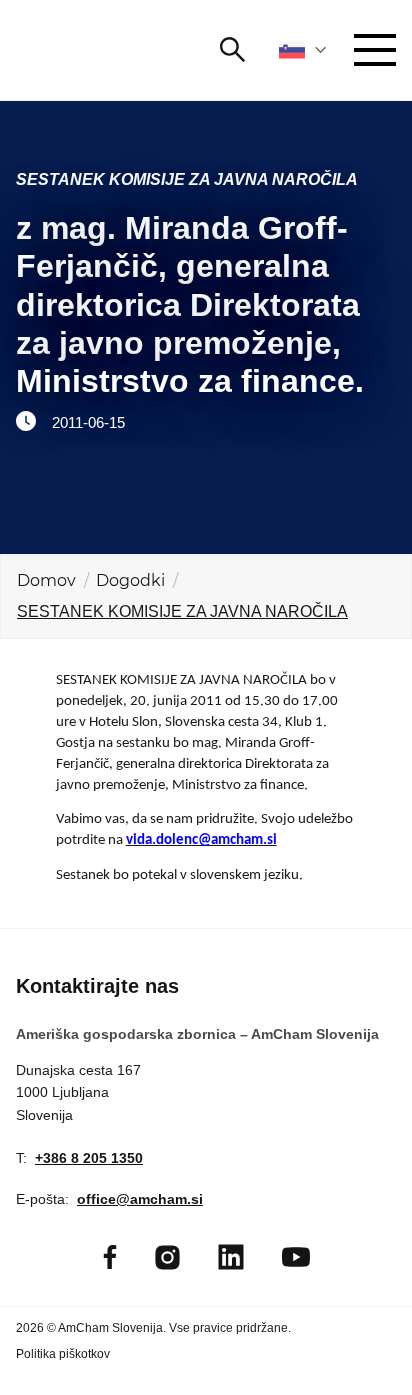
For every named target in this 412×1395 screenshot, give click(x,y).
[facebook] (110, 1257)
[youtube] (296, 1257)
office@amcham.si (140, 1199)
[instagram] (167, 1257)
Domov (46, 580)
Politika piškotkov (63, 1354)
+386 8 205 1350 (89, 1158)
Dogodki (130, 580)
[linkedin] (231, 1257)
